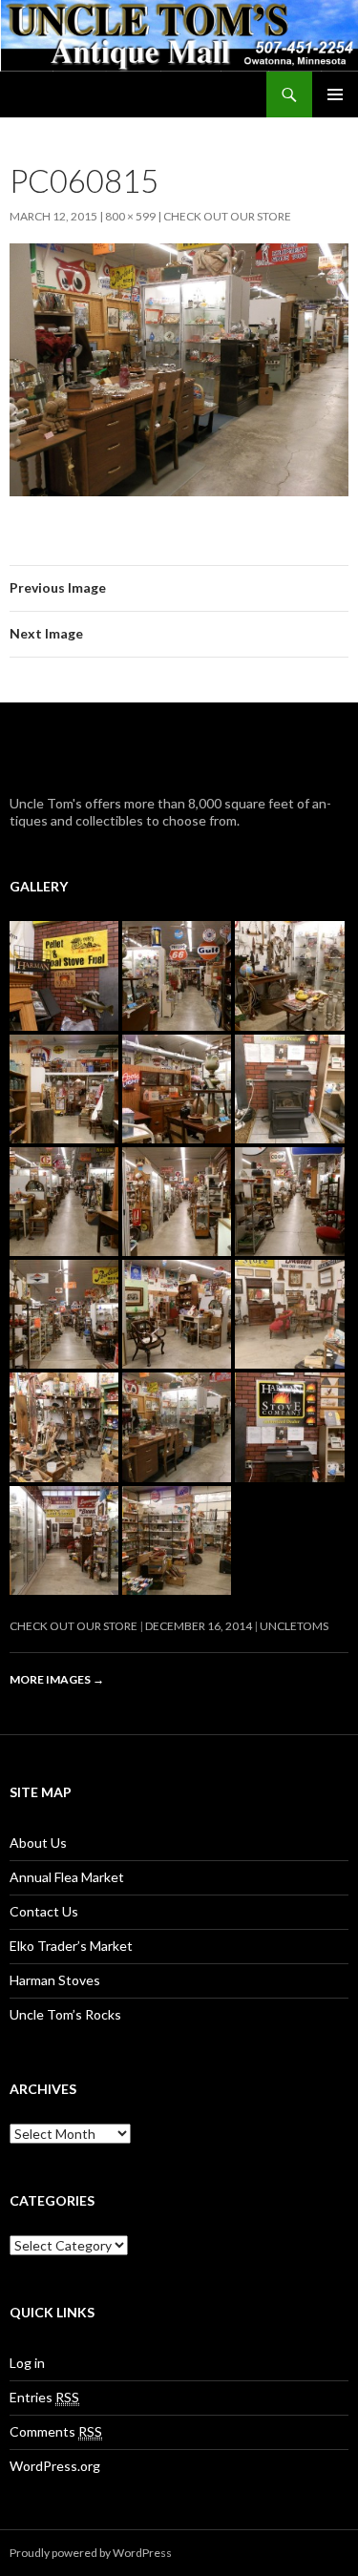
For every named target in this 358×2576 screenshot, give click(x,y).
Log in (27, 2363)
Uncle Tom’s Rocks (65, 2014)
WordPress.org (55, 2466)
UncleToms (294, 1626)
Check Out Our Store (227, 216)
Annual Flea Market (67, 1877)
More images (57, 1679)
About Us (38, 1843)
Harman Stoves (55, 1980)
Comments (56, 2431)
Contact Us (44, 1911)
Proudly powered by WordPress (91, 2553)
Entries (44, 2397)
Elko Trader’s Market (71, 1946)
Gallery (39, 886)
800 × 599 (130, 216)
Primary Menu (335, 94)
